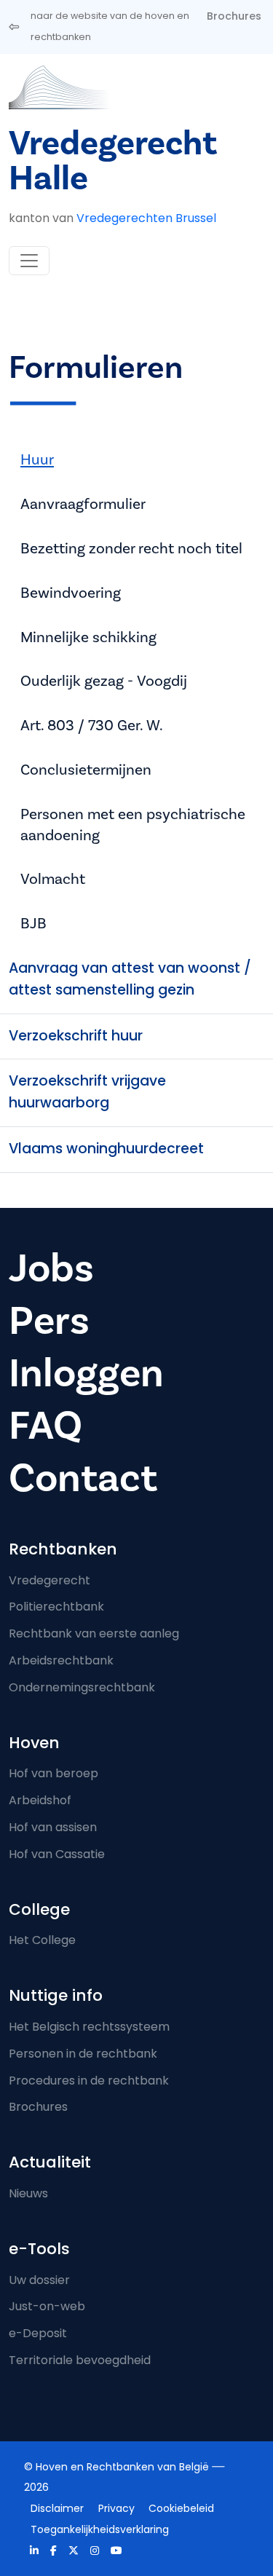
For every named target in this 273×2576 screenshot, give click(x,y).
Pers (49, 1321)
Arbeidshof (40, 1800)
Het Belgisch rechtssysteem (89, 2027)
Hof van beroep (54, 1773)
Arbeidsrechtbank (61, 1660)
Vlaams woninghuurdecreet (106, 1149)
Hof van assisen (53, 1827)
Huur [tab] (37, 460)
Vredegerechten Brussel (146, 218)
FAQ (45, 1426)
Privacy (116, 2508)
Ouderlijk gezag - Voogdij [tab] (104, 681)
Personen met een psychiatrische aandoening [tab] (133, 825)
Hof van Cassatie (57, 1854)
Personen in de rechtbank (83, 2054)
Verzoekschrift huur (76, 1036)
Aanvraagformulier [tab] (83, 504)
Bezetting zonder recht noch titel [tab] (131, 549)
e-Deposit (38, 2333)
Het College (42, 1940)
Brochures (234, 16)
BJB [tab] (33, 924)
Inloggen (86, 1374)
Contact (83, 1478)
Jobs (51, 1269)
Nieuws (28, 2193)
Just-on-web (47, 2306)
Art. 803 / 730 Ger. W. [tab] (92, 726)
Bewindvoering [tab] (71, 593)
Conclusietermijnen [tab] (86, 770)
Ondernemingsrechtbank (82, 1687)
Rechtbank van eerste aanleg (94, 1633)
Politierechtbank (56, 1607)
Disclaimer (57, 2508)
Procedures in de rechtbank (89, 2081)
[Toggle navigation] (29, 261)
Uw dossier (39, 2280)
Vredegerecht (50, 1580)
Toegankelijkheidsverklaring (100, 2529)
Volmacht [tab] (53, 879)
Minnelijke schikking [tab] (88, 637)
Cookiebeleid (181, 2508)
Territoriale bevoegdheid (80, 2360)
